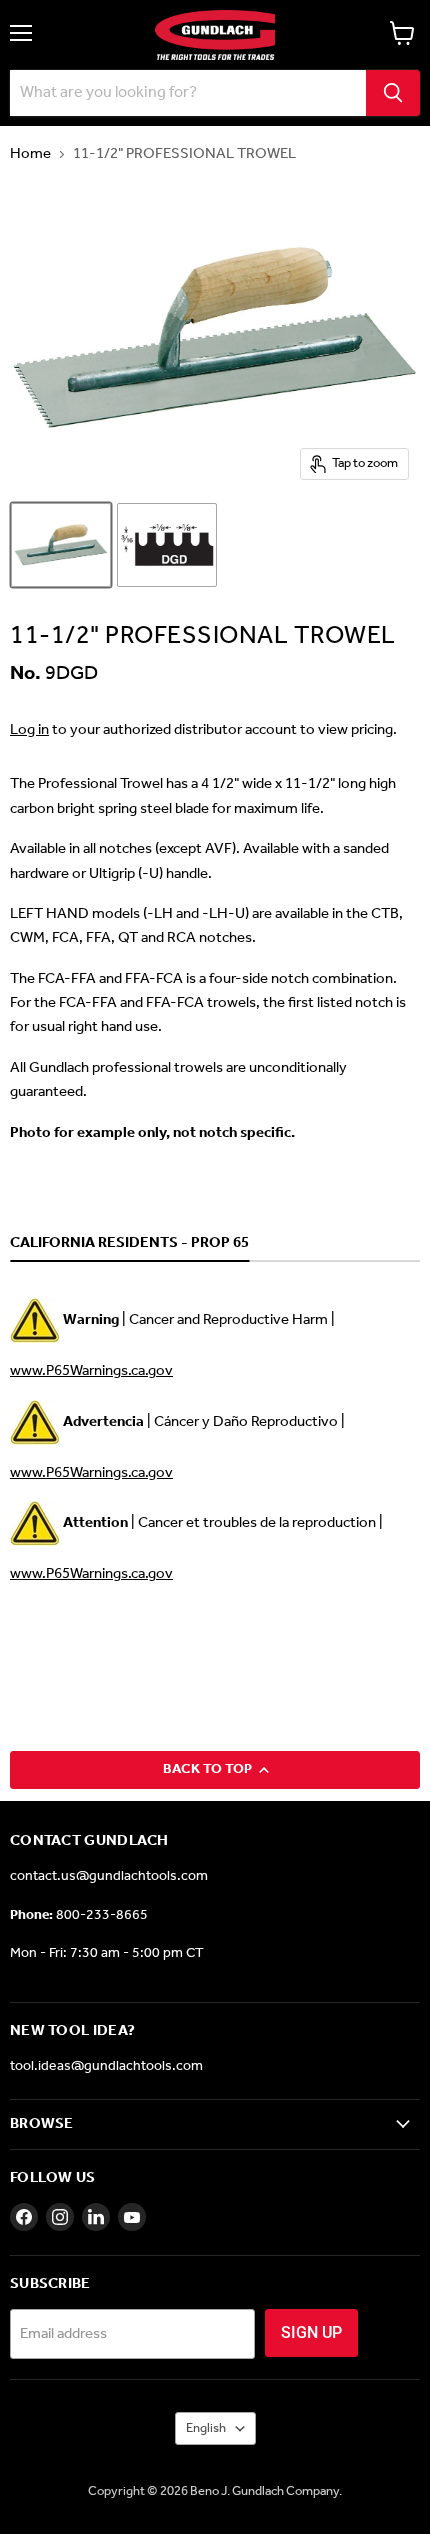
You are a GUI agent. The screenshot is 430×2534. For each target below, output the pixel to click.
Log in (29, 730)
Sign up (311, 2332)
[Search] (393, 93)
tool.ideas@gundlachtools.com (106, 2066)
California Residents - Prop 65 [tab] (129, 1244)
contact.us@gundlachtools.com (109, 1876)
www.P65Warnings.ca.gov (91, 1371)
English (206, 2428)
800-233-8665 (102, 1915)
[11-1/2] (61, 545)
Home (30, 154)
